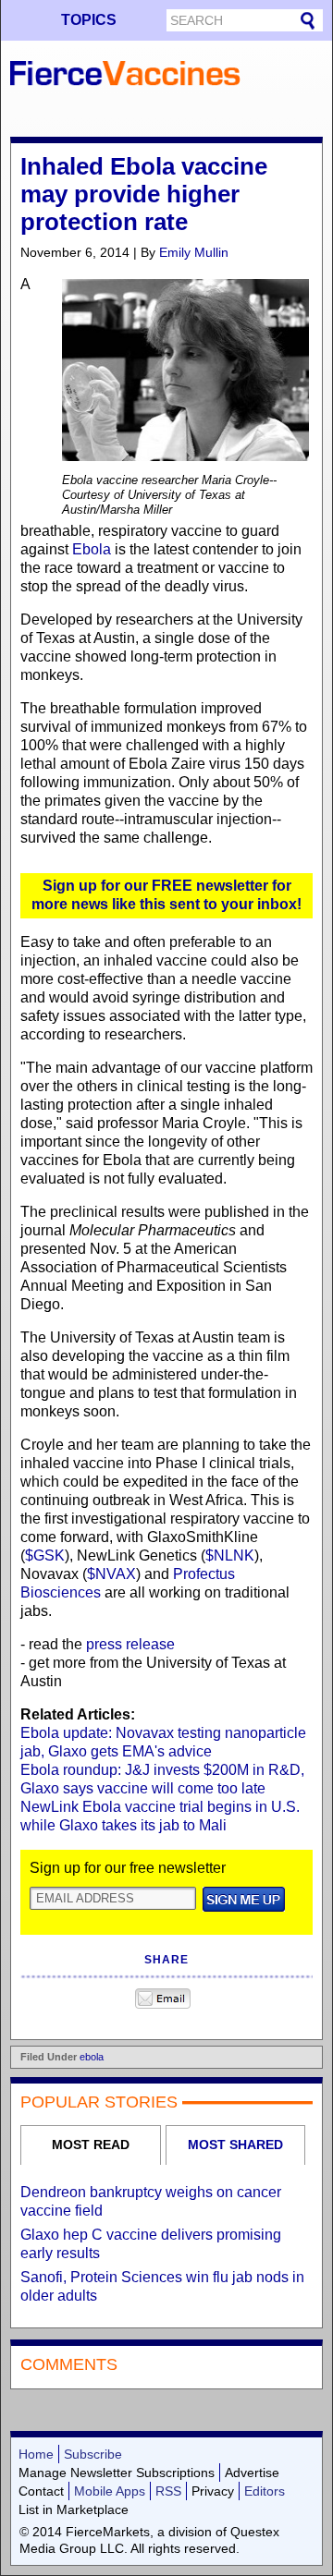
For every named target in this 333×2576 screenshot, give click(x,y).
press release (130, 1644)
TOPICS (89, 20)
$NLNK (230, 1555)
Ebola (92, 549)
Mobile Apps (110, 2491)
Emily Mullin (194, 252)
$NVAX (111, 1574)
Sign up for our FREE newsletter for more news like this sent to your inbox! (166, 895)
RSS (168, 2491)
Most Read (91, 2145)
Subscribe (93, 2454)
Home (36, 2454)
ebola (92, 2057)
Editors (265, 2491)
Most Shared (235, 2145)
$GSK (45, 1555)
